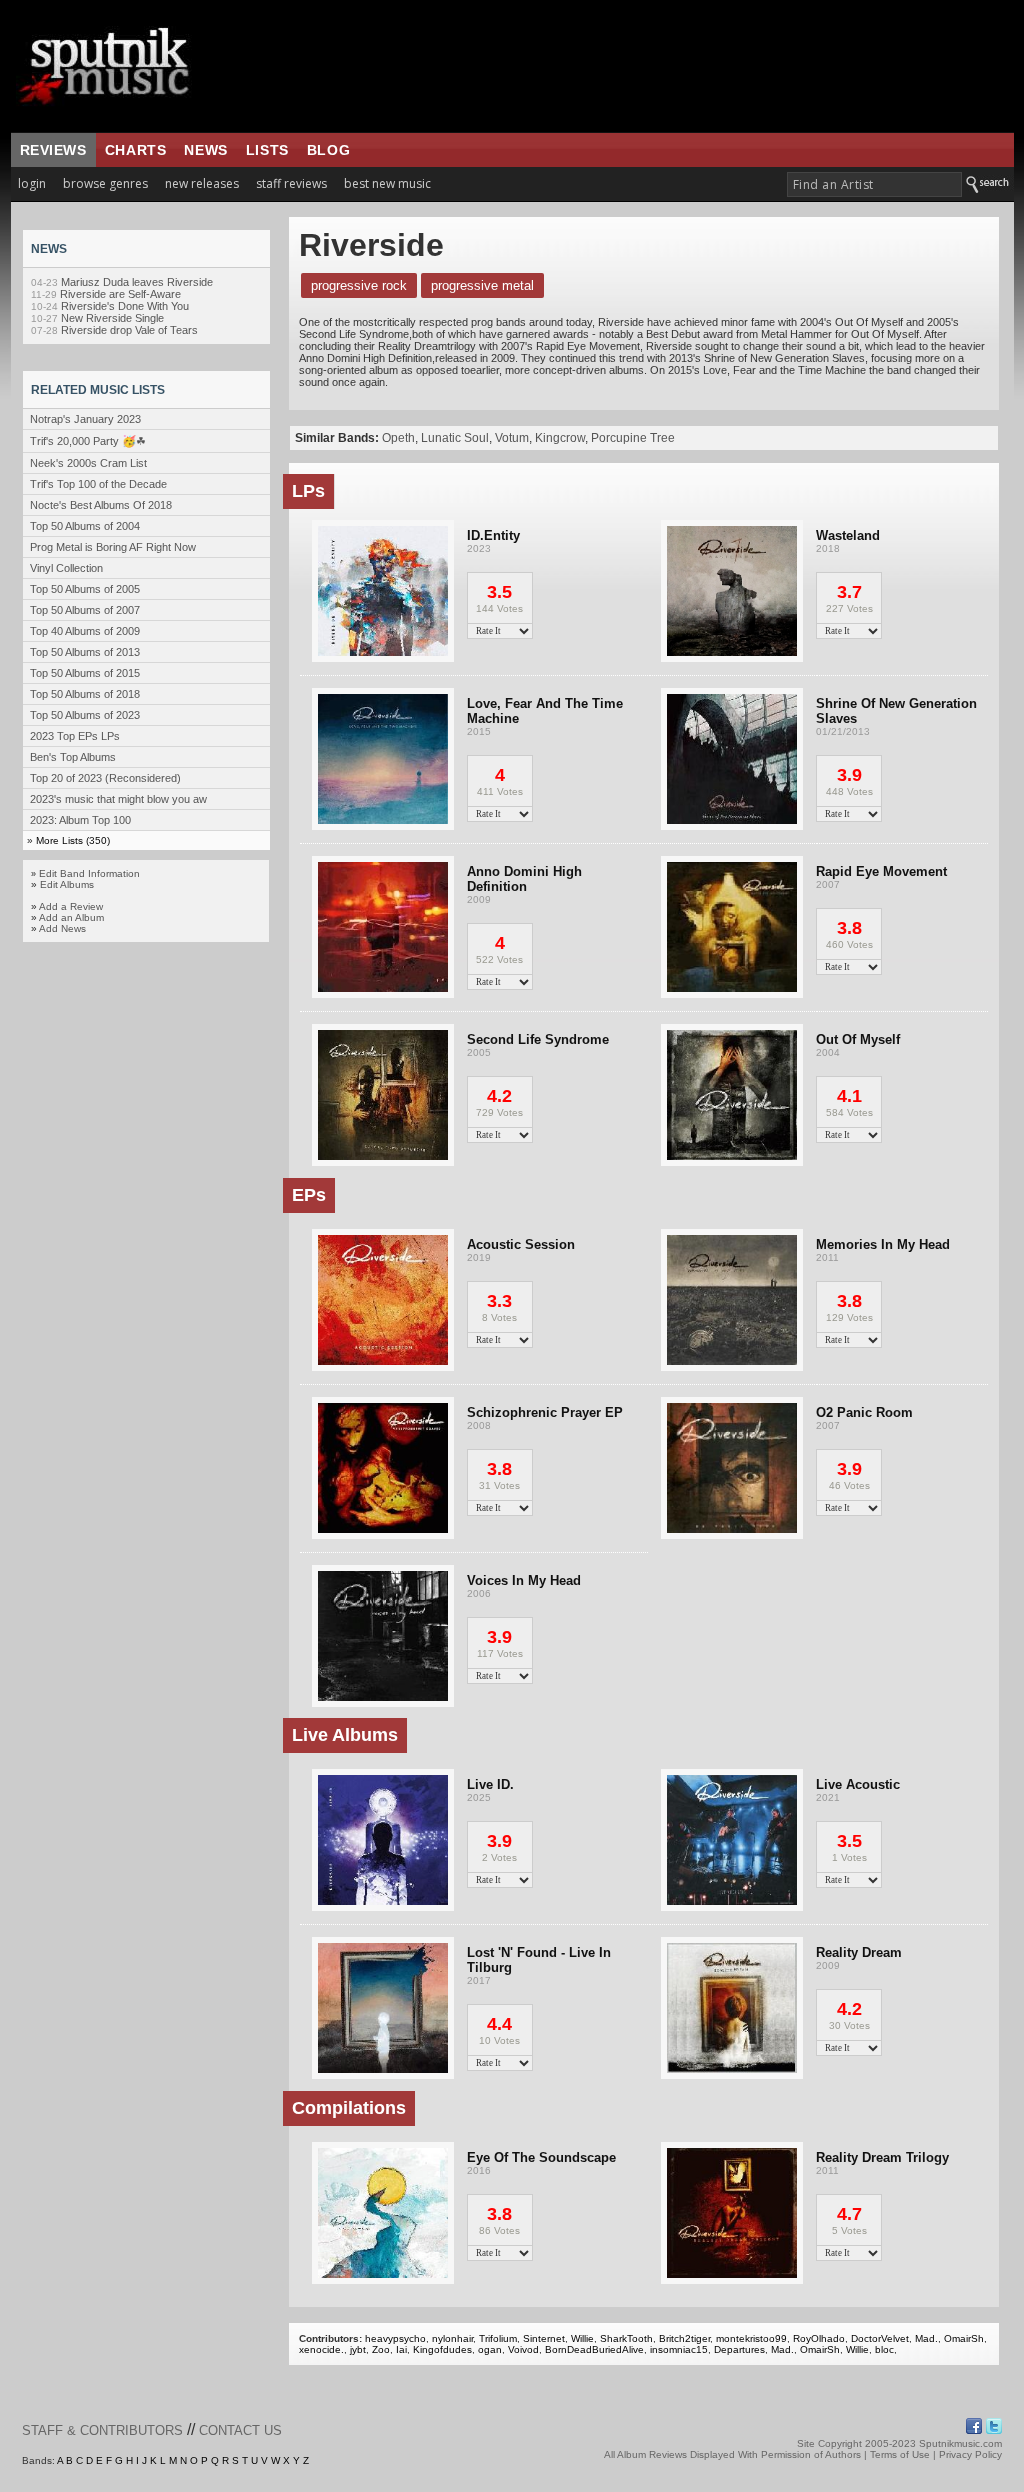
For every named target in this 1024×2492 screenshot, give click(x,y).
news (205, 150)
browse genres (105, 183)
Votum (512, 438)
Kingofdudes (442, 2349)
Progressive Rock (359, 285)
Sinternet (544, 2338)
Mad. (926, 2338)
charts (136, 150)
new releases (202, 183)
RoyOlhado (819, 2338)
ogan (490, 2349)
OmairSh (964, 2338)
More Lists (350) (73, 840)
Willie (582, 2338)
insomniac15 (679, 2349)
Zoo (381, 2349)
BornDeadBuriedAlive (594, 2349)
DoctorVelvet (880, 2338)
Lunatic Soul (455, 438)
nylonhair (452, 2338)
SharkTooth (626, 2338)
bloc (884, 2349)
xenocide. (321, 2349)
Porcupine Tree (633, 438)
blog (328, 150)
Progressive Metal (482, 285)
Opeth (398, 438)
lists (267, 150)
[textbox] (874, 184)
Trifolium (498, 2338)
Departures (739, 2349)
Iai (401, 2349)
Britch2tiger (684, 2338)
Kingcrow (560, 438)
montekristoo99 (751, 2338)
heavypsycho (395, 2338)
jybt (358, 2349)
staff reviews (291, 183)
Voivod (523, 2349)
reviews (53, 150)
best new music (387, 183)
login (32, 183)
